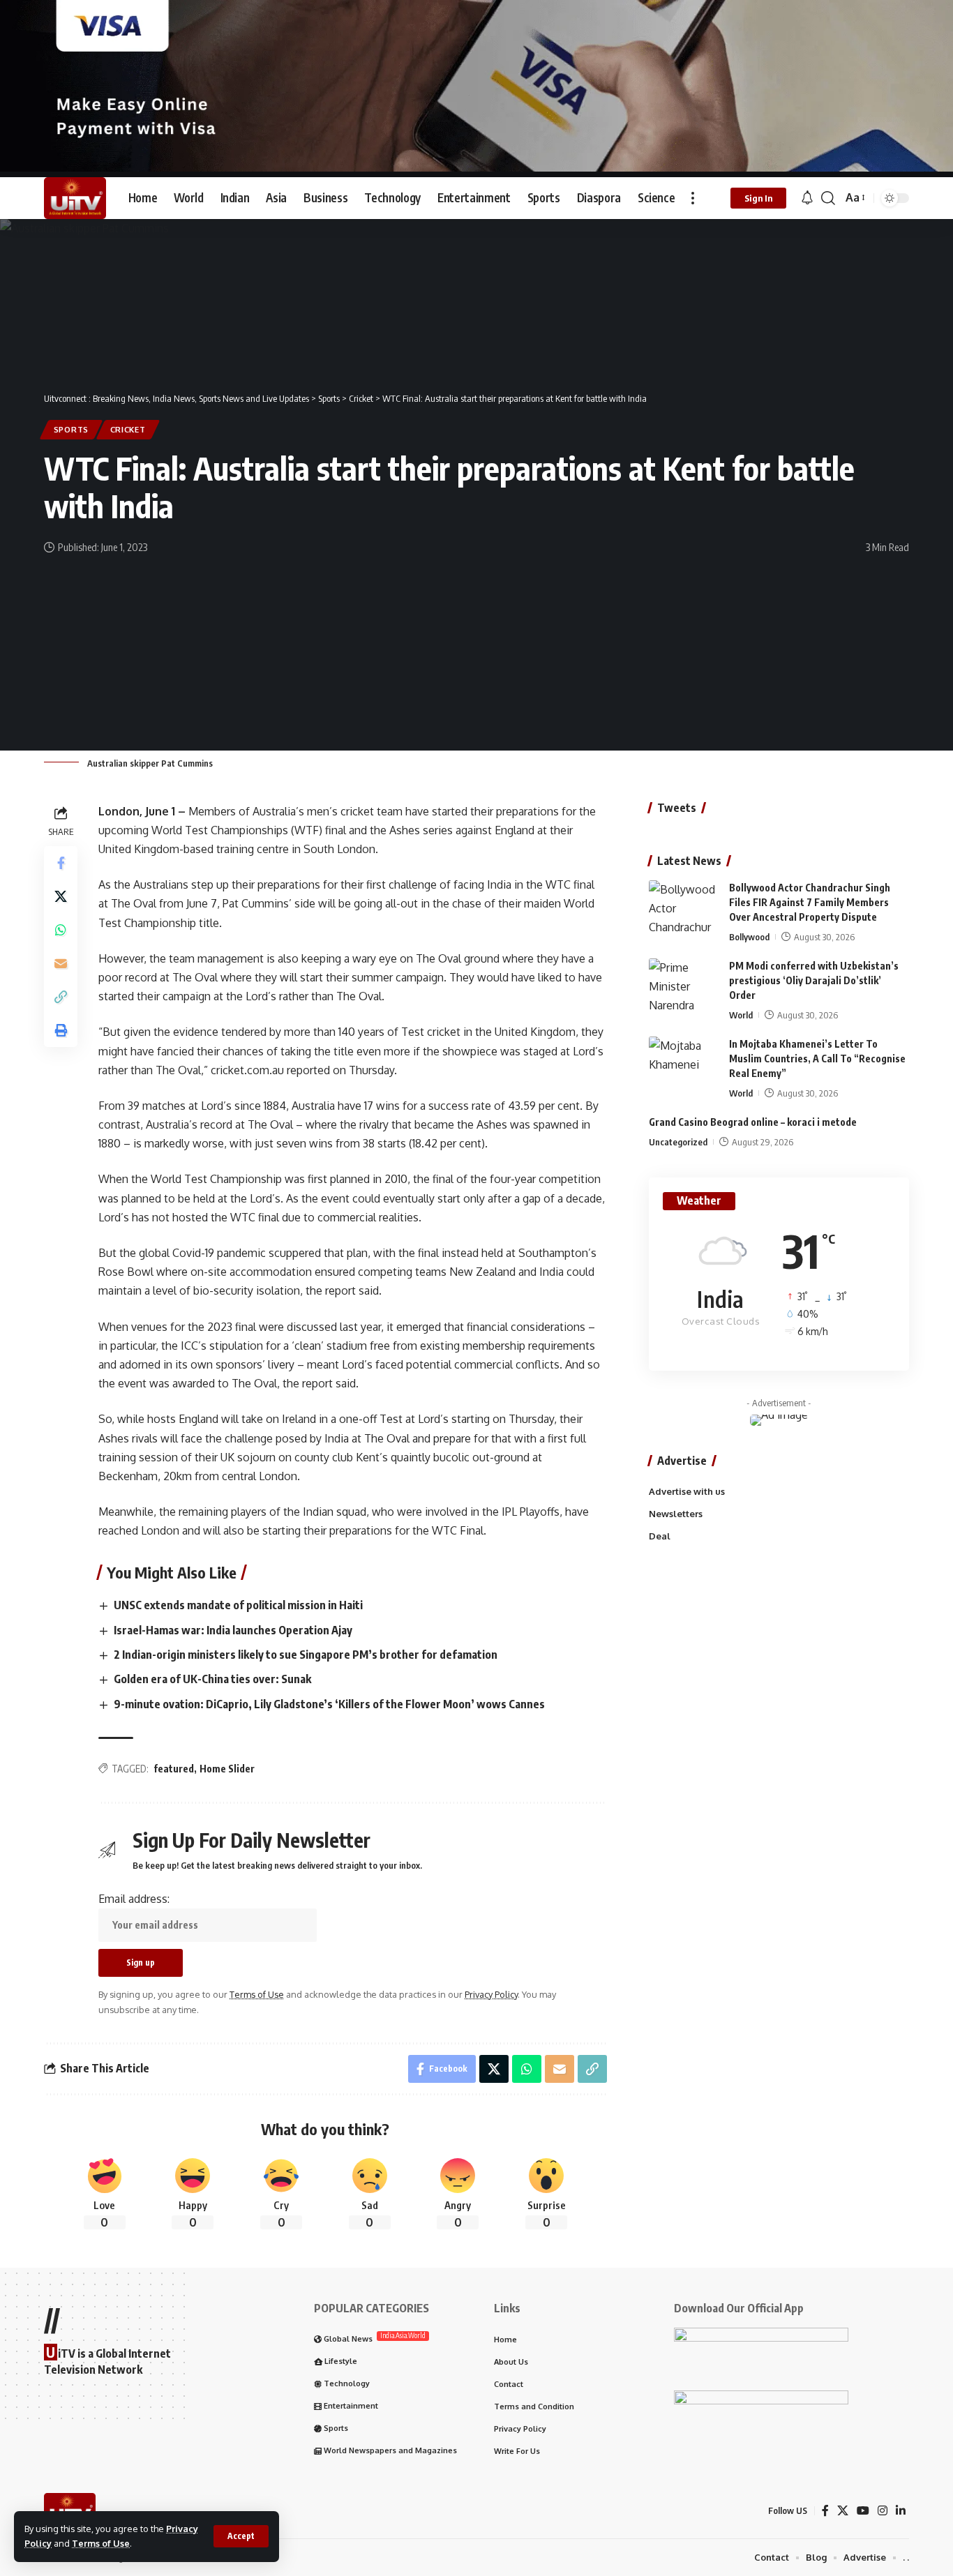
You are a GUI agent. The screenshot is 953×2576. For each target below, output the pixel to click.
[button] (241, 2536)
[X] (843, 2511)
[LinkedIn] (901, 2511)
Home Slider (227, 1769)
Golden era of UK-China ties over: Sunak (212, 1679)
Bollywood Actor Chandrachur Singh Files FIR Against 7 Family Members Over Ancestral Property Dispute (810, 902)
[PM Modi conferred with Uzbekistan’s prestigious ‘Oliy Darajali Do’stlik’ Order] (684, 985)
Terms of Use (101, 2543)
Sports (71, 429)
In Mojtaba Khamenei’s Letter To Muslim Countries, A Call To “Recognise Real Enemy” (817, 1059)
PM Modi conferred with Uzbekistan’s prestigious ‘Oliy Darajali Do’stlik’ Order (814, 980)
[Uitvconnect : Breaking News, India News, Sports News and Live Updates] (75, 198)
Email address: (134, 1899)
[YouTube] (863, 2511)
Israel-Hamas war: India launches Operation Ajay (233, 1630)
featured (174, 1769)
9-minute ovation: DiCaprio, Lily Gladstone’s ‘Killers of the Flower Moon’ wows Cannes (329, 1704)
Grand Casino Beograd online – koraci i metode (753, 1122)
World (741, 1015)
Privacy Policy (491, 1994)
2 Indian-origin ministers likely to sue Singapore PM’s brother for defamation (306, 1655)
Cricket (128, 429)
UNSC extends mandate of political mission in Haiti (238, 1605)
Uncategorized (678, 1142)
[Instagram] (883, 2511)
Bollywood (749, 937)
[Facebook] (825, 2511)
